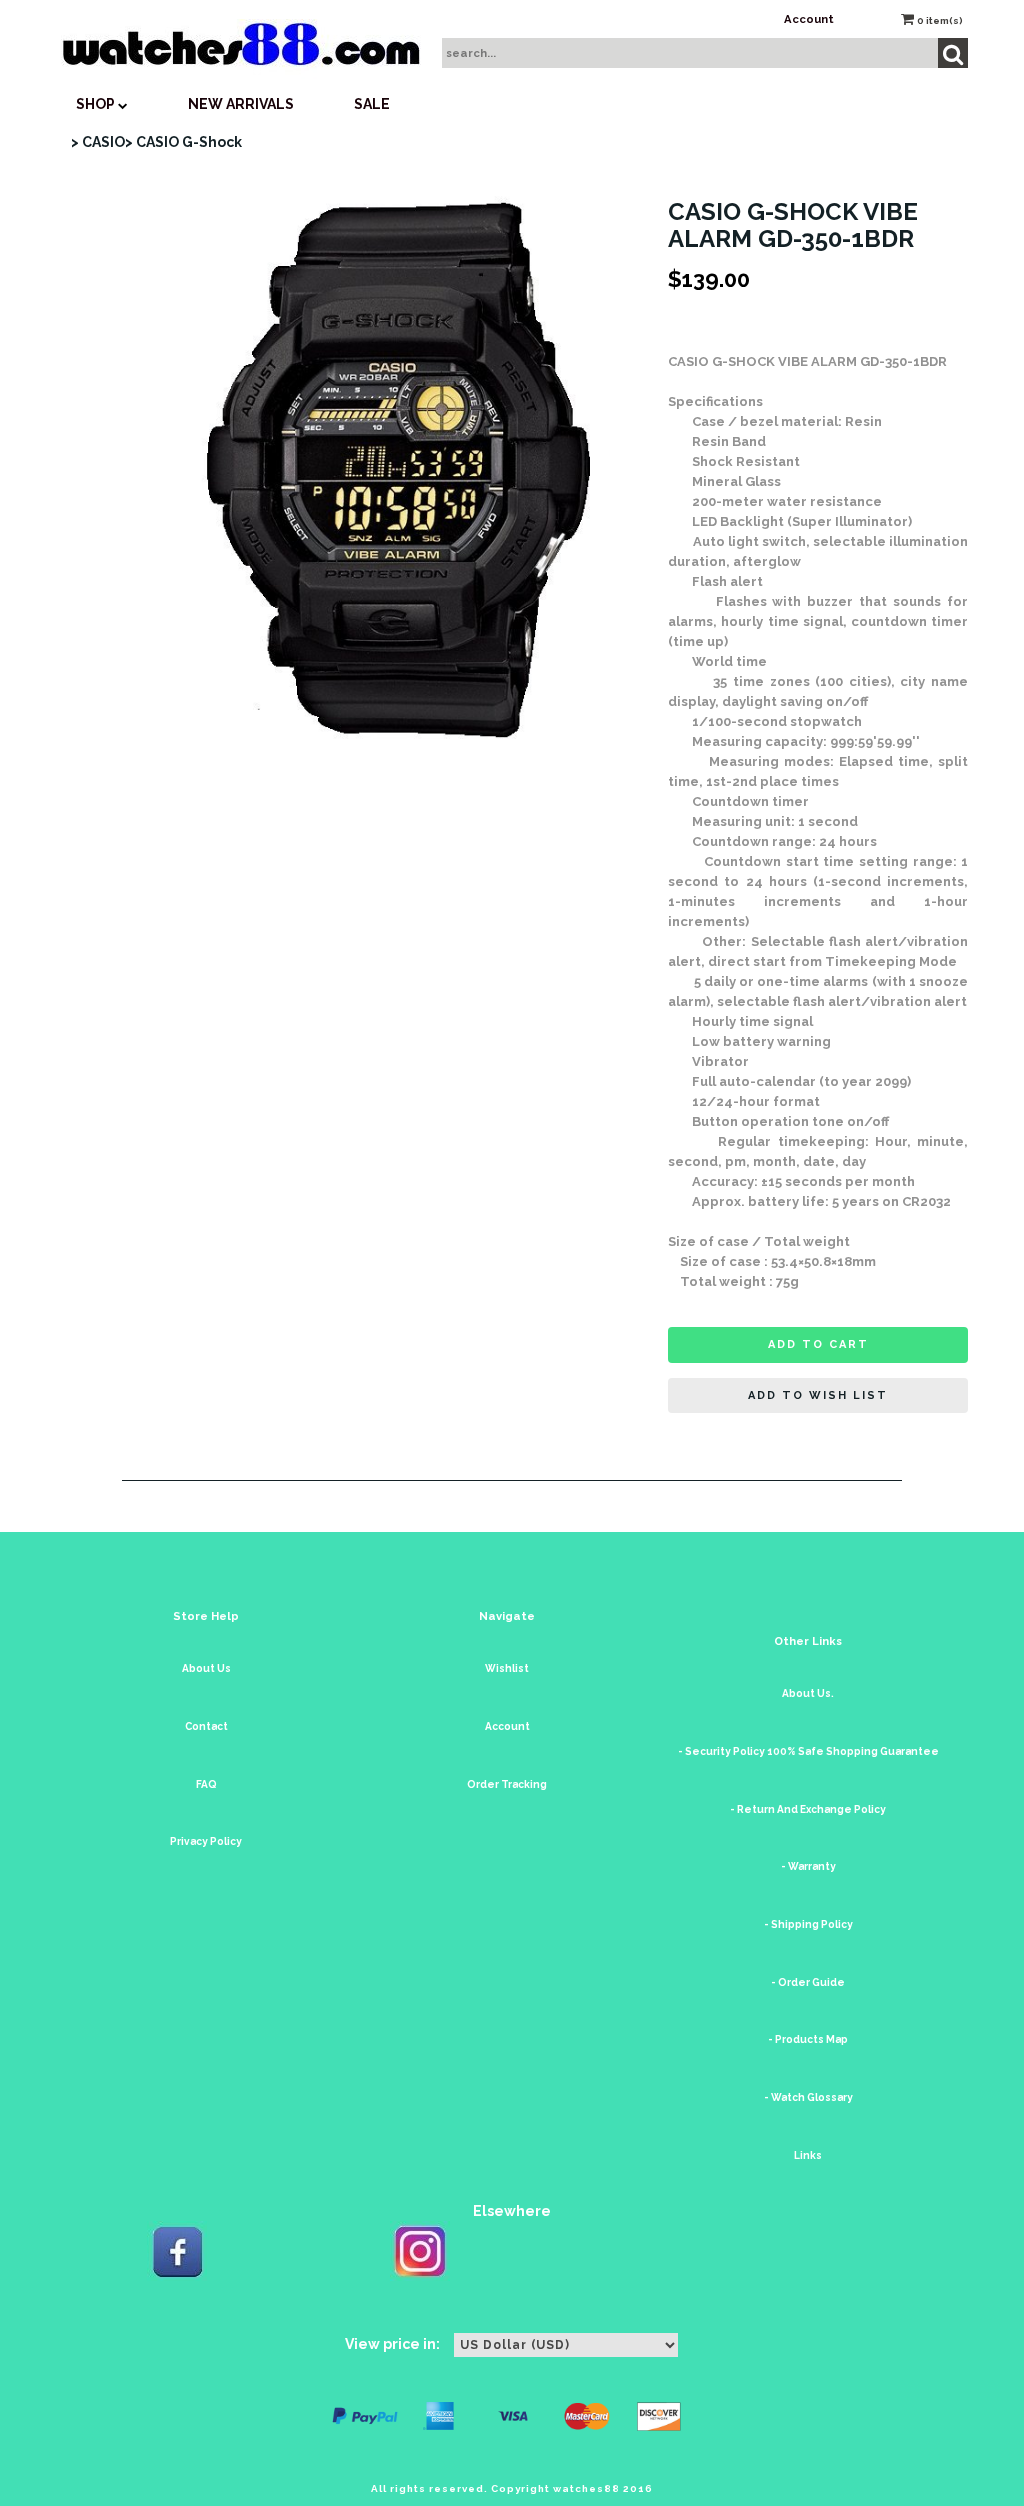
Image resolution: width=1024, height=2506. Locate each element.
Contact (206, 1726)
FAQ (206, 1784)
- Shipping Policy (808, 1924)
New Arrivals (241, 104)
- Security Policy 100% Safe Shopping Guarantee (808, 1751)
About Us (206, 1668)
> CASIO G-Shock (183, 142)
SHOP (97, 104)
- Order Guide (808, 1982)
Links (808, 2155)
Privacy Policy (206, 1841)
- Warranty (808, 1866)
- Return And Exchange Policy (808, 1809)
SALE (372, 104)
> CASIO (98, 142)
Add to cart (818, 1344)
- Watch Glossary (808, 2097)
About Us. (808, 1693)
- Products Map (808, 2039)
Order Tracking (507, 1784)
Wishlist (507, 1668)
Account (809, 19)
